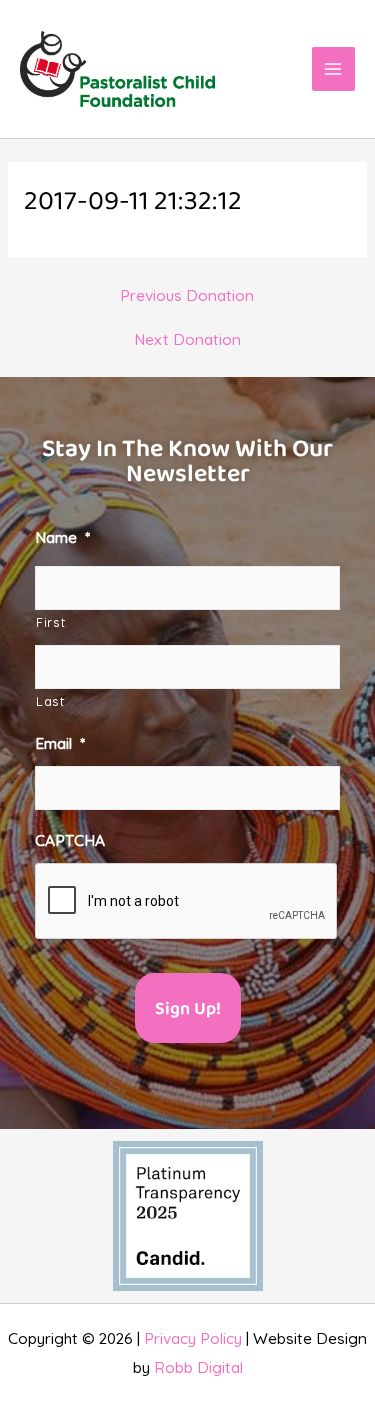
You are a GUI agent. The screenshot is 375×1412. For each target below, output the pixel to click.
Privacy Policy (193, 1338)
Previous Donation (187, 296)
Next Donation (187, 340)
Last (50, 701)
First (50, 622)
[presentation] (187, 902)
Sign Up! (188, 1009)
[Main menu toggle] (333, 68)
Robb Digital (198, 1367)
